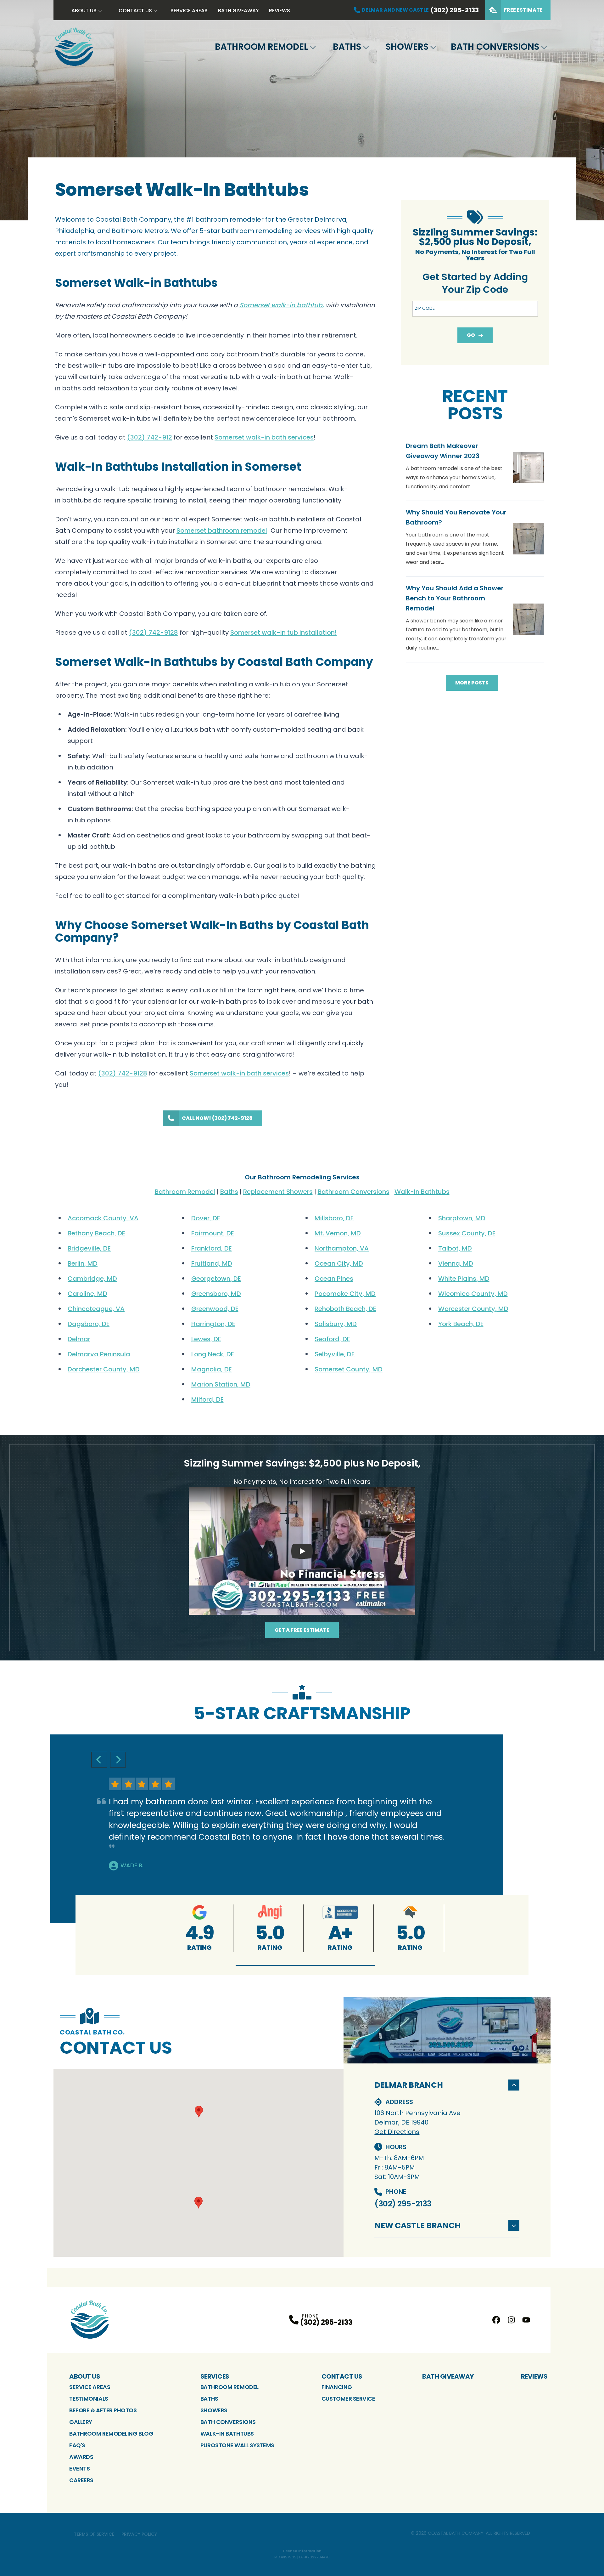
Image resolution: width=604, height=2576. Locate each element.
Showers (407, 47)
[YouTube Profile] (526, 2320)
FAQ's (77, 2445)
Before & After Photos (103, 2410)
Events (79, 2468)
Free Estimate (523, 10)
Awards (81, 2457)
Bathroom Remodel (261, 47)
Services (215, 2376)
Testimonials (89, 2399)
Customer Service (348, 2399)
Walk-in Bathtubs (227, 2434)
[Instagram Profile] (511, 2320)
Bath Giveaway (238, 11)
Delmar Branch (409, 2085)
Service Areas (189, 11)
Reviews (280, 11)
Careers (81, 2480)
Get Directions (397, 2132)
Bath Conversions (495, 47)
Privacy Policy (139, 2534)
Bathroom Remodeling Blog (111, 2434)
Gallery (81, 2422)
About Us (84, 11)
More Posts (472, 683)
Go (471, 335)
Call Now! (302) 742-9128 (217, 1118)
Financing (337, 2387)
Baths (347, 47)
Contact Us (135, 11)
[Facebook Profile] (496, 2320)
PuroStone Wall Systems (237, 2445)
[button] (305, 1965)
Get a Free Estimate (302, 1630)
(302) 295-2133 (403, 2204)
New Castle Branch (417, 2225)
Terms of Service (94, 2534)
